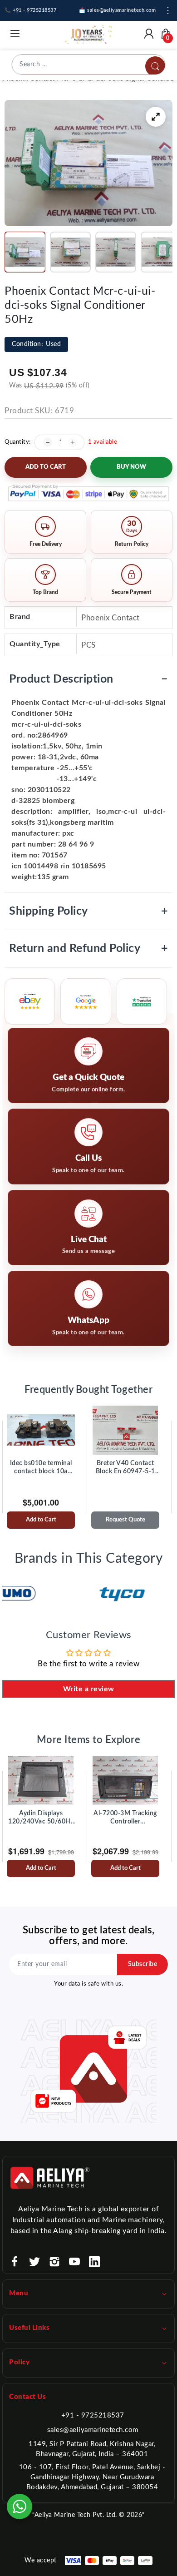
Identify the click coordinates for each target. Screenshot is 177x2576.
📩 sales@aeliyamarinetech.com (117, 10)
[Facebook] (15, 2262)
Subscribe (143, 1964)
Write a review (89, 1689)
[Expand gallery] (156, 117)
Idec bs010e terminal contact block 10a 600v (41, 1468)
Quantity (17, 442)
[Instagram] (54, 2262)
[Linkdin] (94, 2262)
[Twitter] (34, 2262)
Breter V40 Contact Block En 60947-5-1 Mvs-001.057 (125, 1468)
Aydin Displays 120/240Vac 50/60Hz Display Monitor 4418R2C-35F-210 (41, 1818)
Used (36, 344)
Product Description (88, 679)
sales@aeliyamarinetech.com (93, 2430)
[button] (25, 252)
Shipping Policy (88, 911)
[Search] (155, 66)
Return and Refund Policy (88, 949)
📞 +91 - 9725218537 (30, 10)
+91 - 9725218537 (93, 2415)
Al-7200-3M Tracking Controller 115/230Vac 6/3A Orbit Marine (125, 1818)
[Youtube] (74, 2262)
